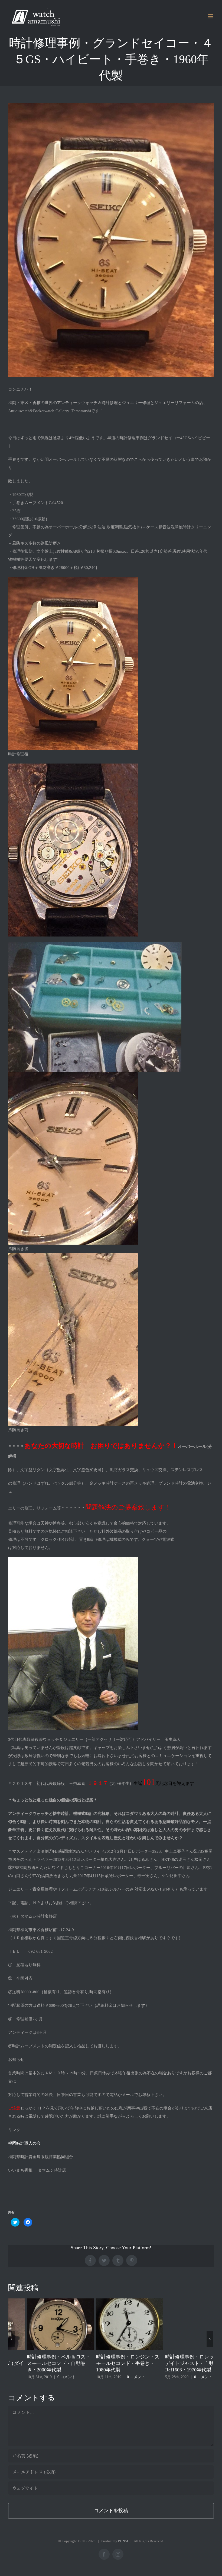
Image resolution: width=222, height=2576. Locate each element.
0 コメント (73, 2377)
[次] (210, 2339)
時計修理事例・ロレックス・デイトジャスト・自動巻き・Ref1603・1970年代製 (134, 2363)
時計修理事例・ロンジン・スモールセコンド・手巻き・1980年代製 (65, 2363)
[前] (12, 2339)
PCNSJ (123, 2541)
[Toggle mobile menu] (211, 16)
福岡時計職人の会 (24, 2143)
